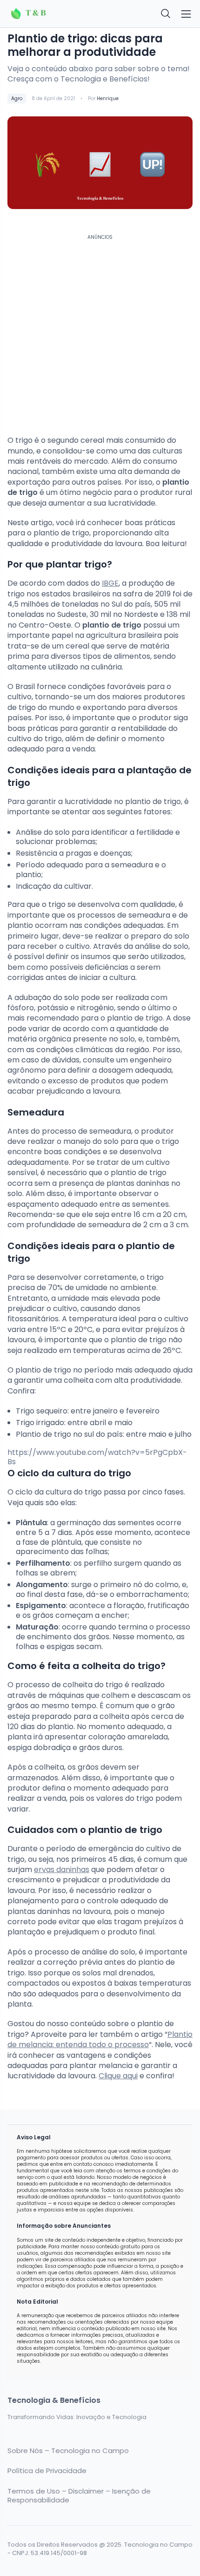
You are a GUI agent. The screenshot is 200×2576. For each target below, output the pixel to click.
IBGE (110, 583)
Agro (17, 98)
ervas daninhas (62, 1869)
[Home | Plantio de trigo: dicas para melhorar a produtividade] (51, 14)
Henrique (108, 98)
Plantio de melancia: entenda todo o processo (100, 2039)
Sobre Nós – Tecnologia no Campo (68, 2451)
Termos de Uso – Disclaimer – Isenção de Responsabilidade (79, 2496)
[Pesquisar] (166, 14)
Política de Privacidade (47, 2471)
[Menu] (186, 14)
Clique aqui (118, 2076)
